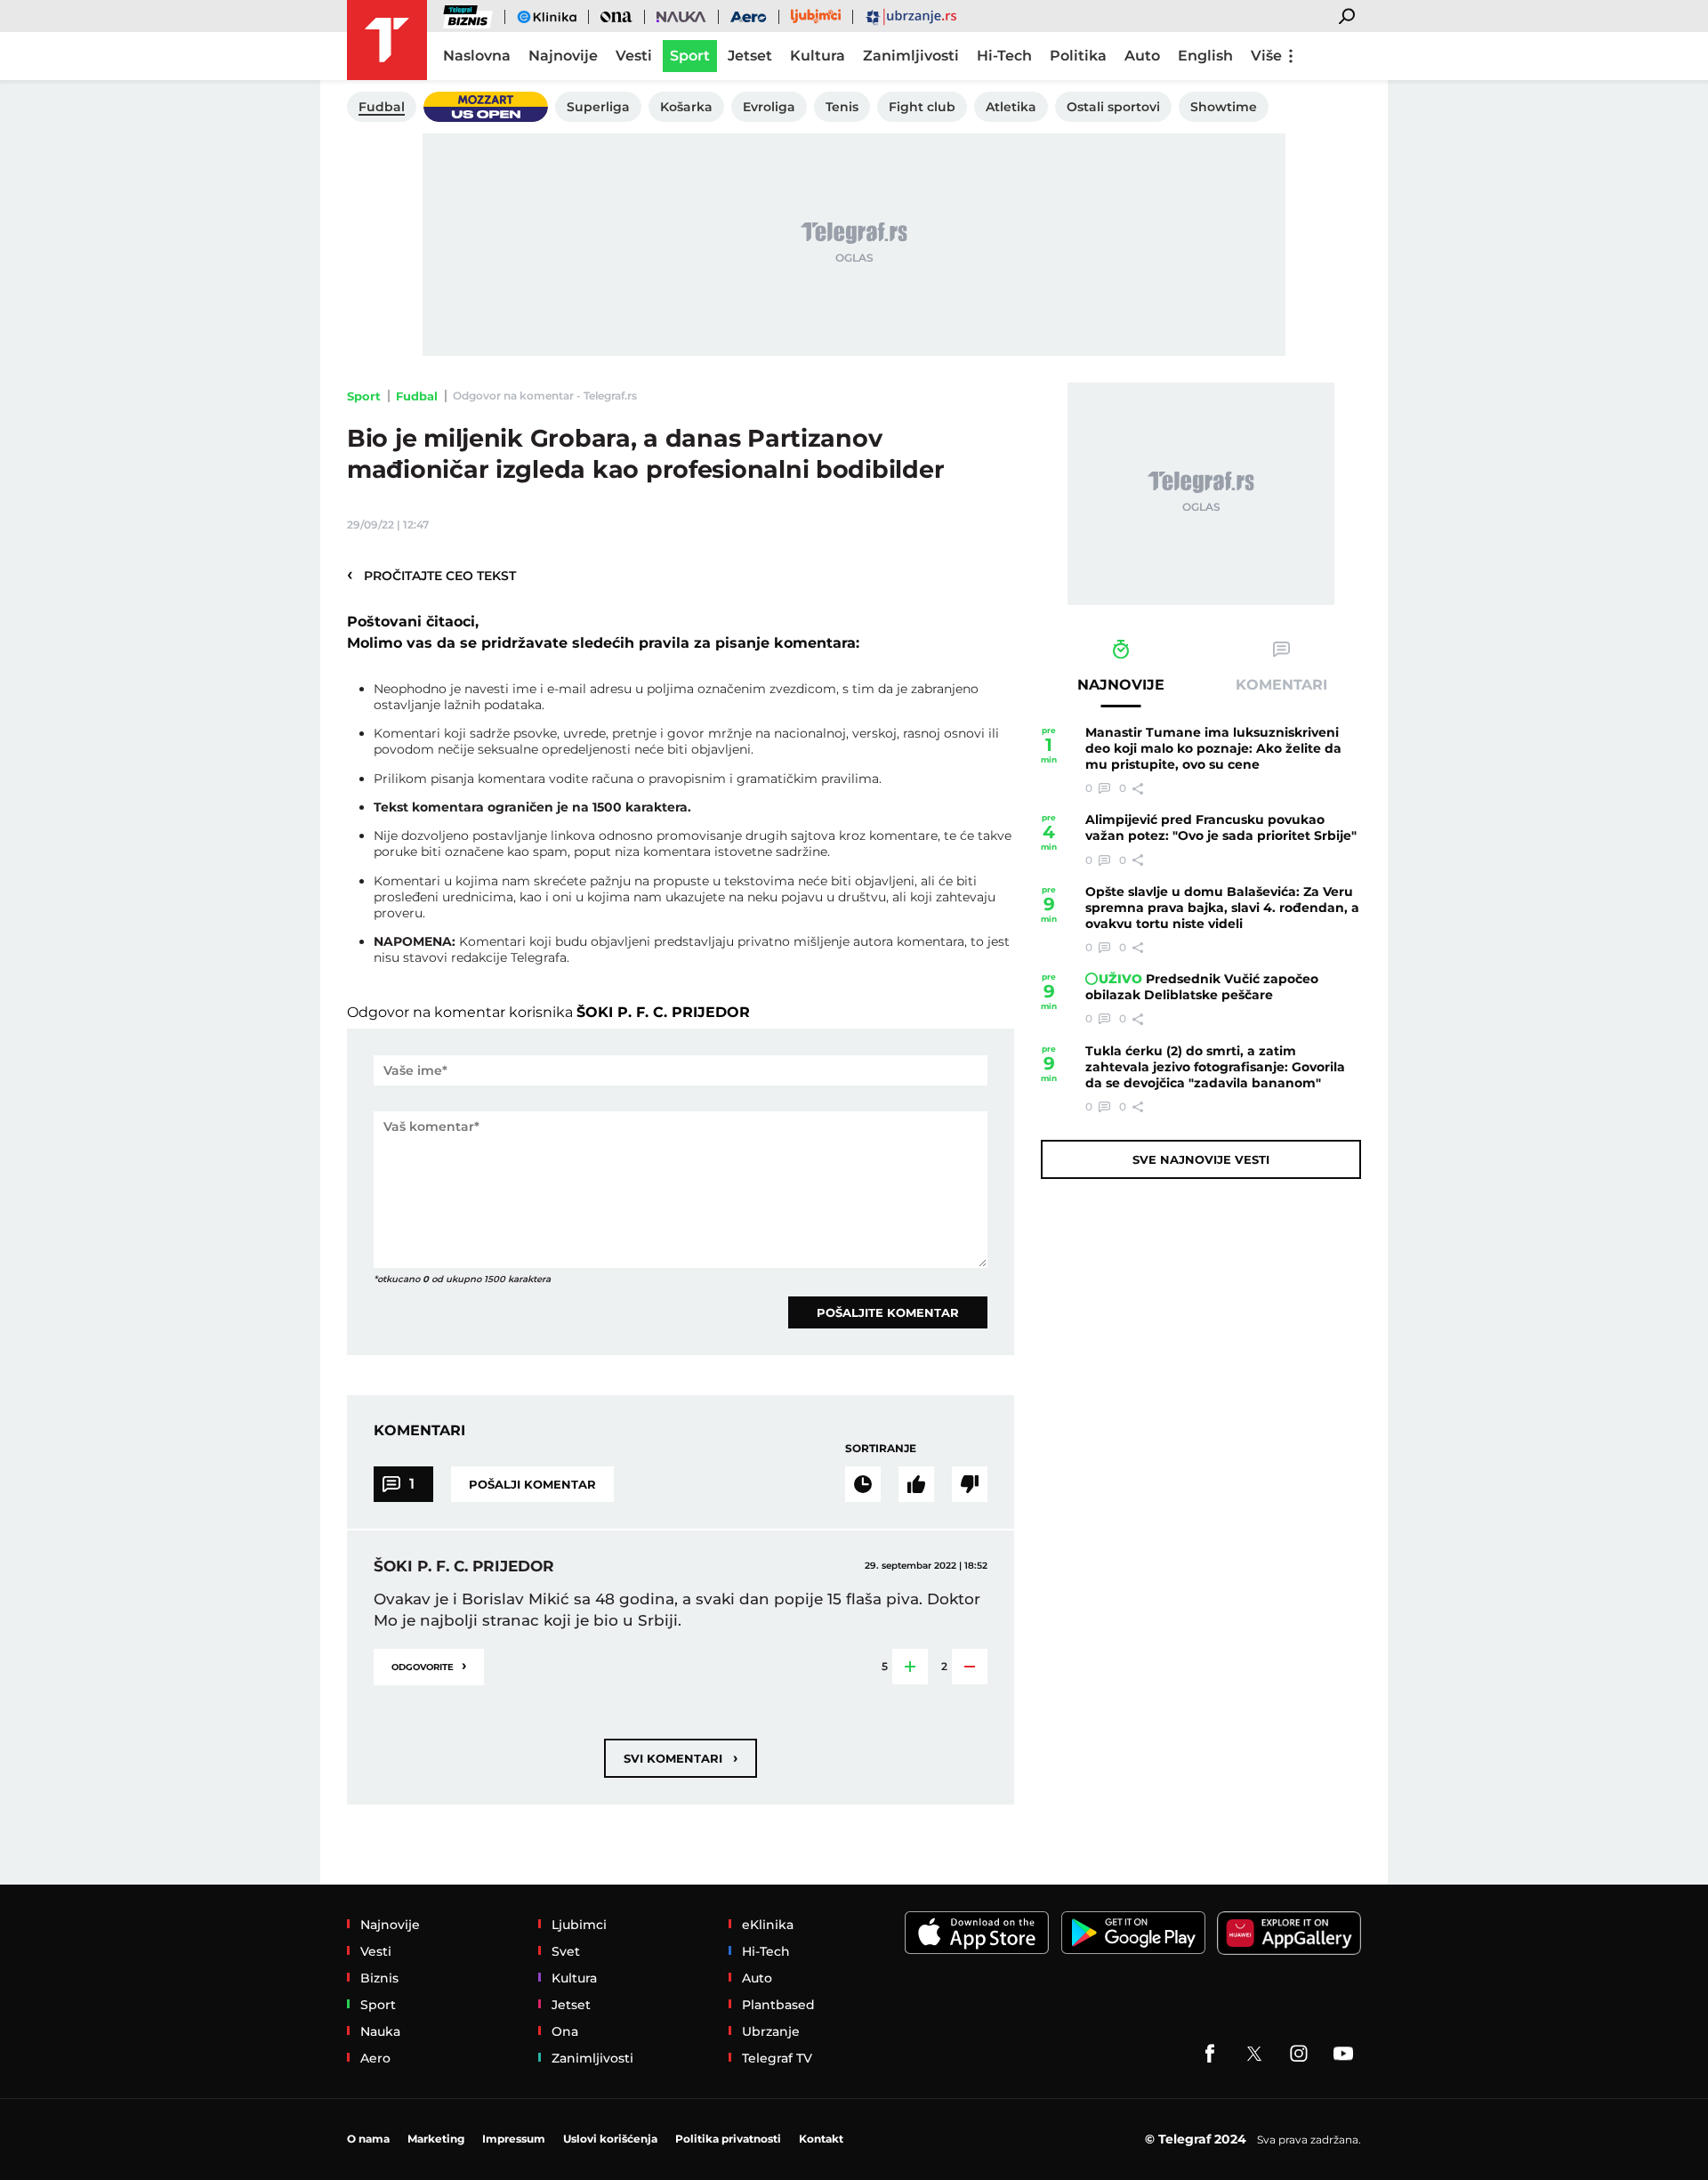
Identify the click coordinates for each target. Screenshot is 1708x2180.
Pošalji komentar (532, 1484)
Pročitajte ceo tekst (431, 575)
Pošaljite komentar (888, 1312)
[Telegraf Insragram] (1299, 2054)
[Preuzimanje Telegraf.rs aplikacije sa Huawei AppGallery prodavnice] (1289, 1933)
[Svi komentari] (863, 1484)
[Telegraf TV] (1343, 2054)
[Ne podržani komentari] (970, 1484)
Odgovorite (429, 1665)
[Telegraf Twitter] (1254, 2054)
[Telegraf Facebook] (1210, 2054)
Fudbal (417, 396)
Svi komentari (681, 1758)
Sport (364, 396)
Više (1266, 56)
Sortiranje (881, 1448)
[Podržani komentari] (916, 1484)
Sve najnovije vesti (1201, 1159)
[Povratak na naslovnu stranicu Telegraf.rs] (387, 40)
